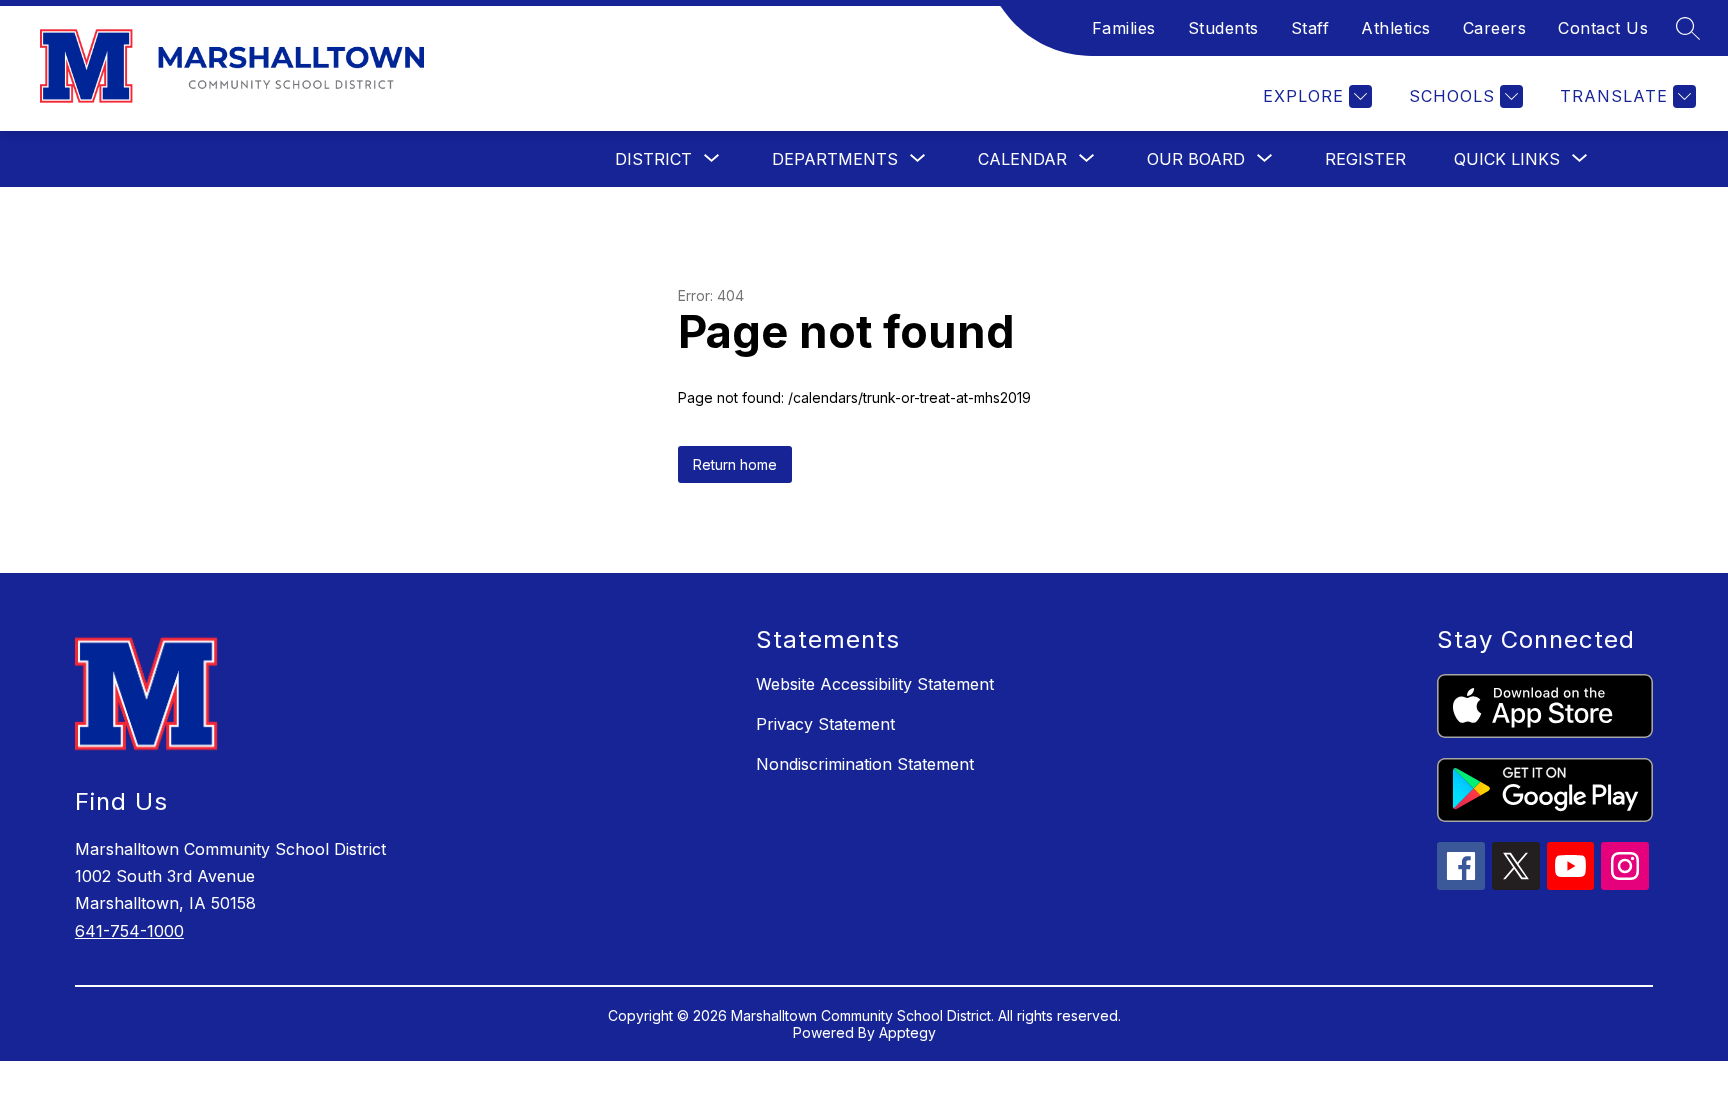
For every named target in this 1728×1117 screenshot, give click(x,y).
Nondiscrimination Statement (865, 764)
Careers (1495, 28)
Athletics (1396, 28)
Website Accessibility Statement (875, 684)
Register (1365, 159)
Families (1124, 28)
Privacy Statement (825, 724)
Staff (1310, 28)
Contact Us (1603, 28)
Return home (735, 464)
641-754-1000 (129, 931)
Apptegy (907, 1032)
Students (1223, 28)
